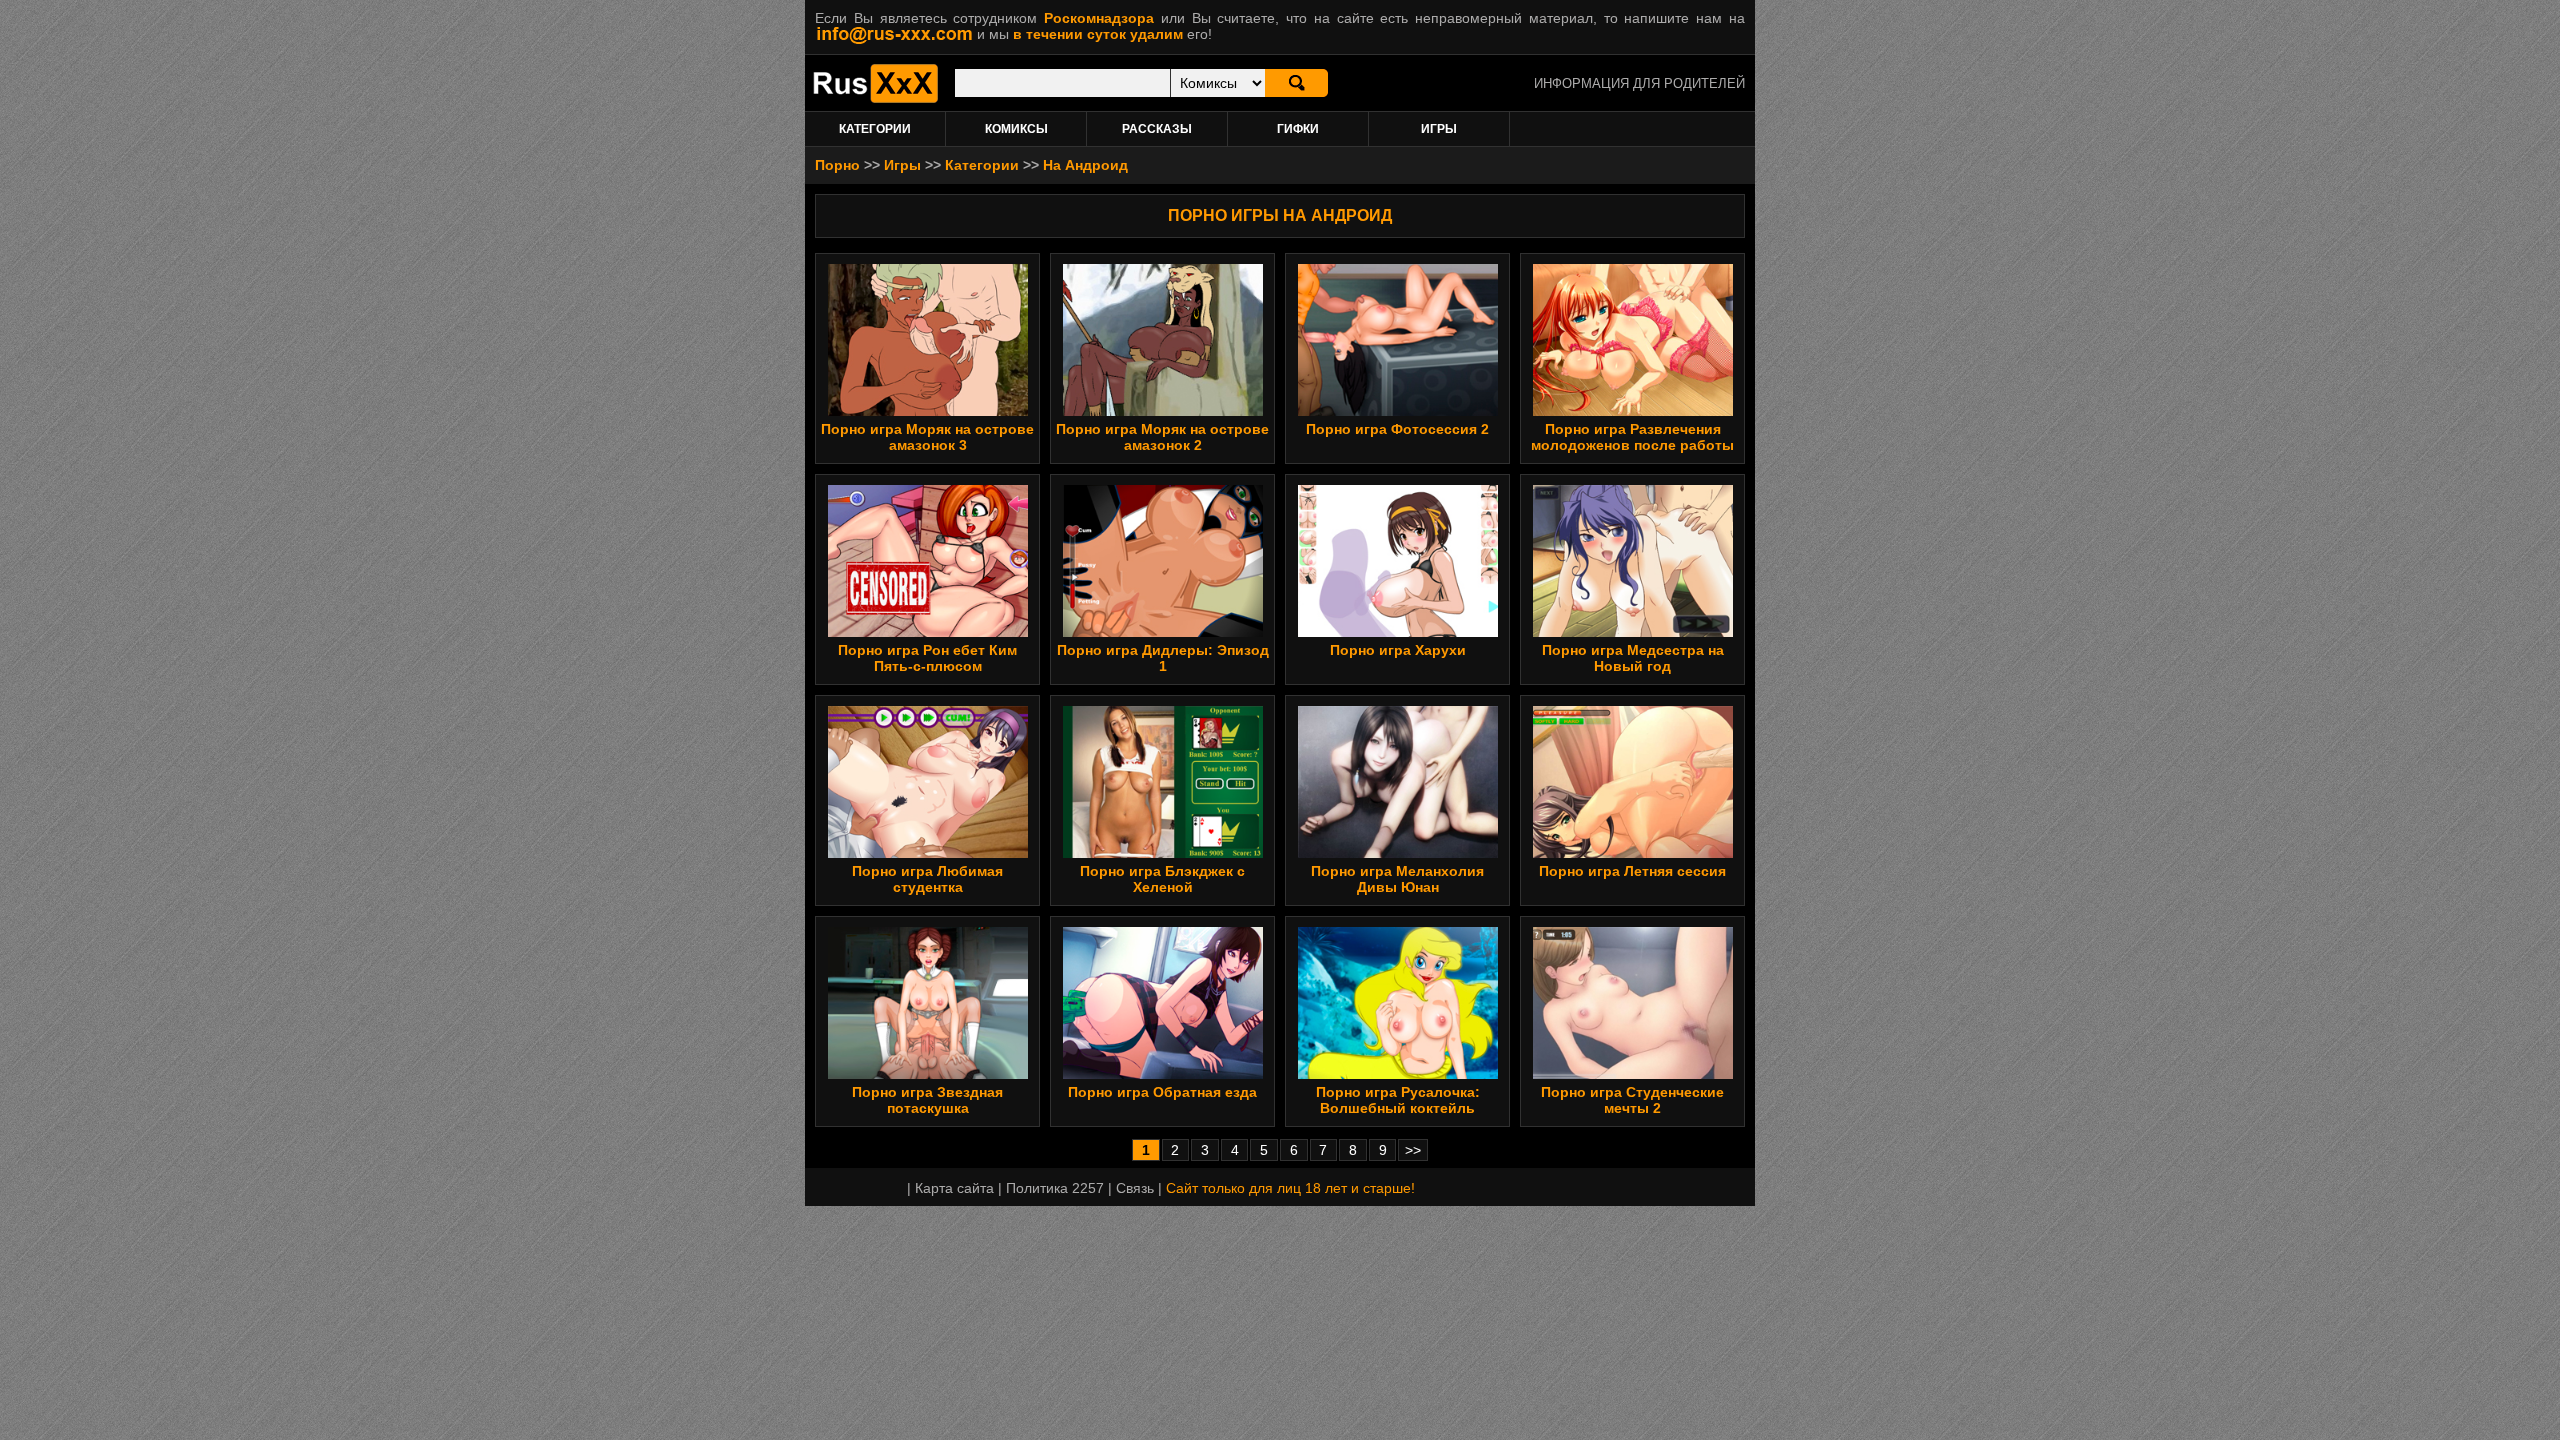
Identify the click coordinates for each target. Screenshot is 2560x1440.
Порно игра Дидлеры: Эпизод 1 (1163, 658)
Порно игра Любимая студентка (927, 879)
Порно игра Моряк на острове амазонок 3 (927, 437)
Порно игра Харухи (1398, 650)
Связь (1135, 1188)
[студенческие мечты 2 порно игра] (1633, 1074)
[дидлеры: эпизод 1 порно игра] (1163, 632)
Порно (837, 165)
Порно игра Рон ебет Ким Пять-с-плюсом (927, 658)
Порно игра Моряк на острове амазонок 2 (1162, 437)
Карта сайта (954, 1188)
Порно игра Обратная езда (1162, 1092)
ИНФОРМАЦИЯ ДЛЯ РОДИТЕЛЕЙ (1639, 83)
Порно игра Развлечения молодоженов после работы (1632, 437)
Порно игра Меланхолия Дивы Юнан (1397, 879)
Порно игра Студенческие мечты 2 (1632, 1100)
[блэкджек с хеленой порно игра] (1163, 853)
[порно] (875, 98)
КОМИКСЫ (1016, 129)
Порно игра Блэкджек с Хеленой (1162, 879)
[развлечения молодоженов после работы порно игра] (1633, 411)
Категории (982, 165)
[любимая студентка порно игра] (928, 853)
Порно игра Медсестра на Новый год (1633, 658)
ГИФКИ (1298, 129)
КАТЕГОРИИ (875, 129)
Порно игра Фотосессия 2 (1397, 429)
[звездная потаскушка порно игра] (928, 1074)
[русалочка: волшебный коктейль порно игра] (1398, 1074)
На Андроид (1085, 165)
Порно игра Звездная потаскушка (927, 1100)
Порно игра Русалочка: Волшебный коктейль (1398, 1100)
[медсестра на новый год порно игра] (1633, 632)
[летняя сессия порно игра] (1633, 853)
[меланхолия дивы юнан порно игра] (1398, 853)
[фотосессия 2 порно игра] (1398, 411)
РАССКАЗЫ (1157, 129)
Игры (902, 165)
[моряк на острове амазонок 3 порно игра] (928, 411)
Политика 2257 (1055, 1188)
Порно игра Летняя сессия (1632, 871)
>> (1413, 1150)
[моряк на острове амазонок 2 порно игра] (1163, 411)
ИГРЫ (1439, 129)
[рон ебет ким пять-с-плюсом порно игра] (928, 632)
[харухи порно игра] (1398, 632)
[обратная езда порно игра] (1163, 1074)
